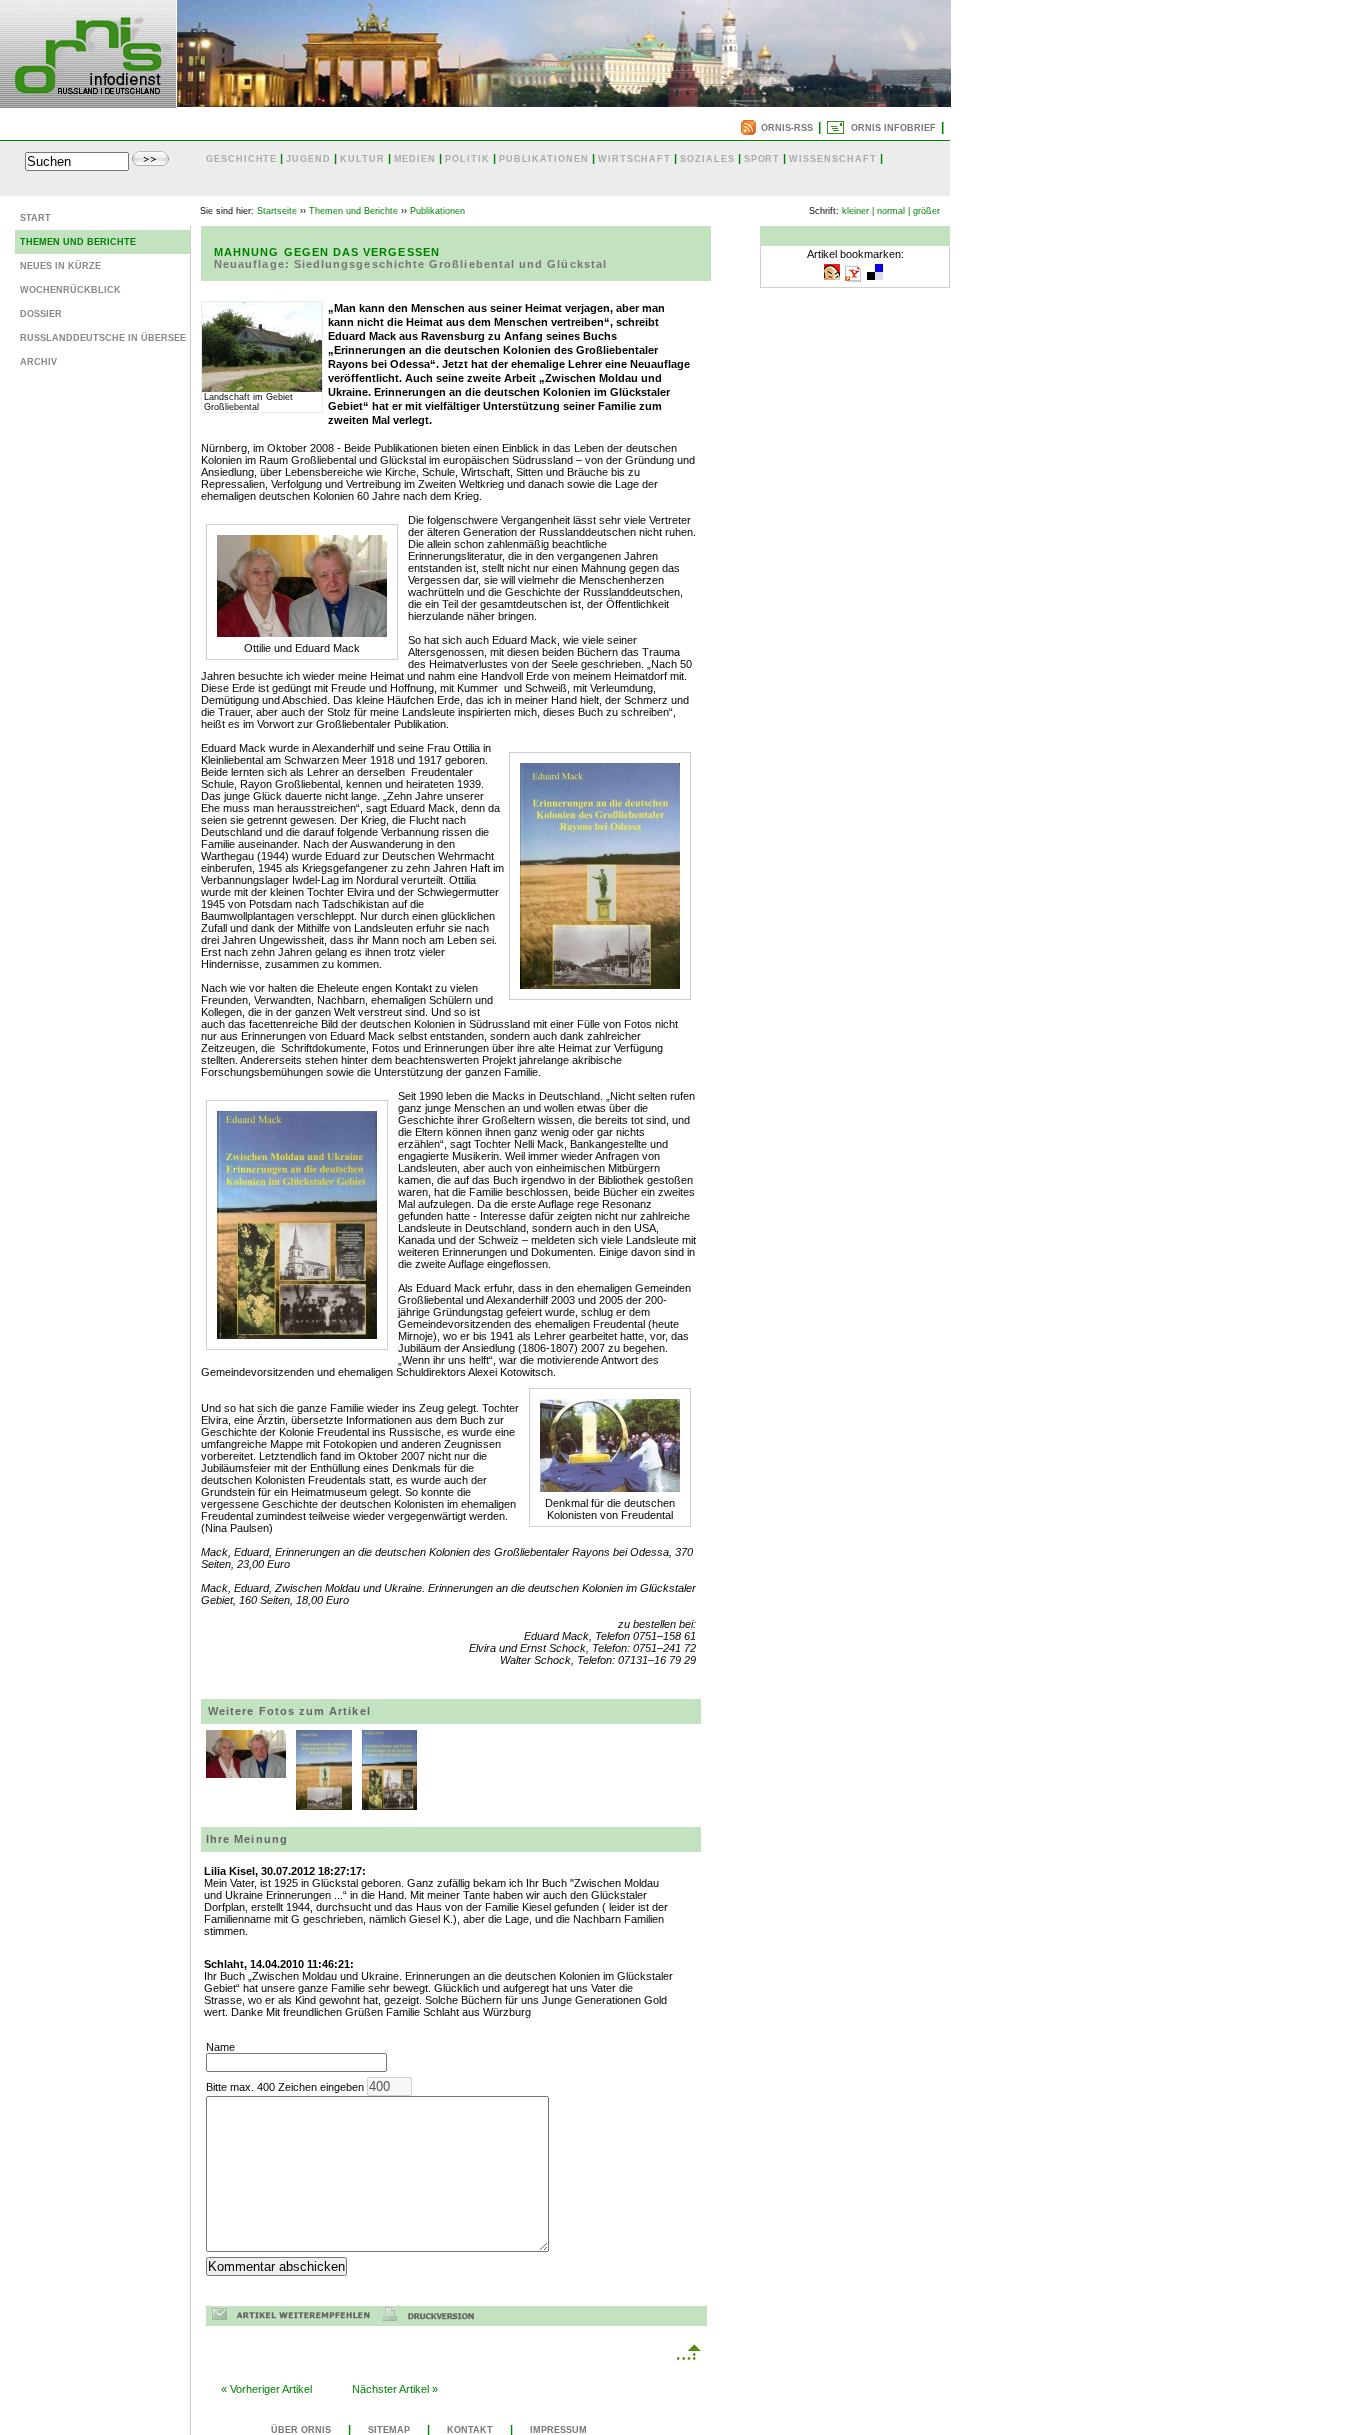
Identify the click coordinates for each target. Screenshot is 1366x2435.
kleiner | (858, 211)
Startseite (277, 211)
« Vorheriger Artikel (266, 2389)
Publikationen (437, 211)
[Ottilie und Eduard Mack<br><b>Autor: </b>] (246, 1772)
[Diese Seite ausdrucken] (433, 2317)
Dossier (41, 314)
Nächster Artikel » (395, 2389)
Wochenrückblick (70, 290)
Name (220, 2047)
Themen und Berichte (78, 242)
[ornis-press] (88, 102)
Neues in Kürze (60, 266)
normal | (893, 211)
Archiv (38, 362)
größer (926, 211)
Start (35, 218)
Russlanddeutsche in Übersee (103, 338)
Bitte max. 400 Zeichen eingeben (286, 2087)
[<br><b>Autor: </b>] (324, 1804)
